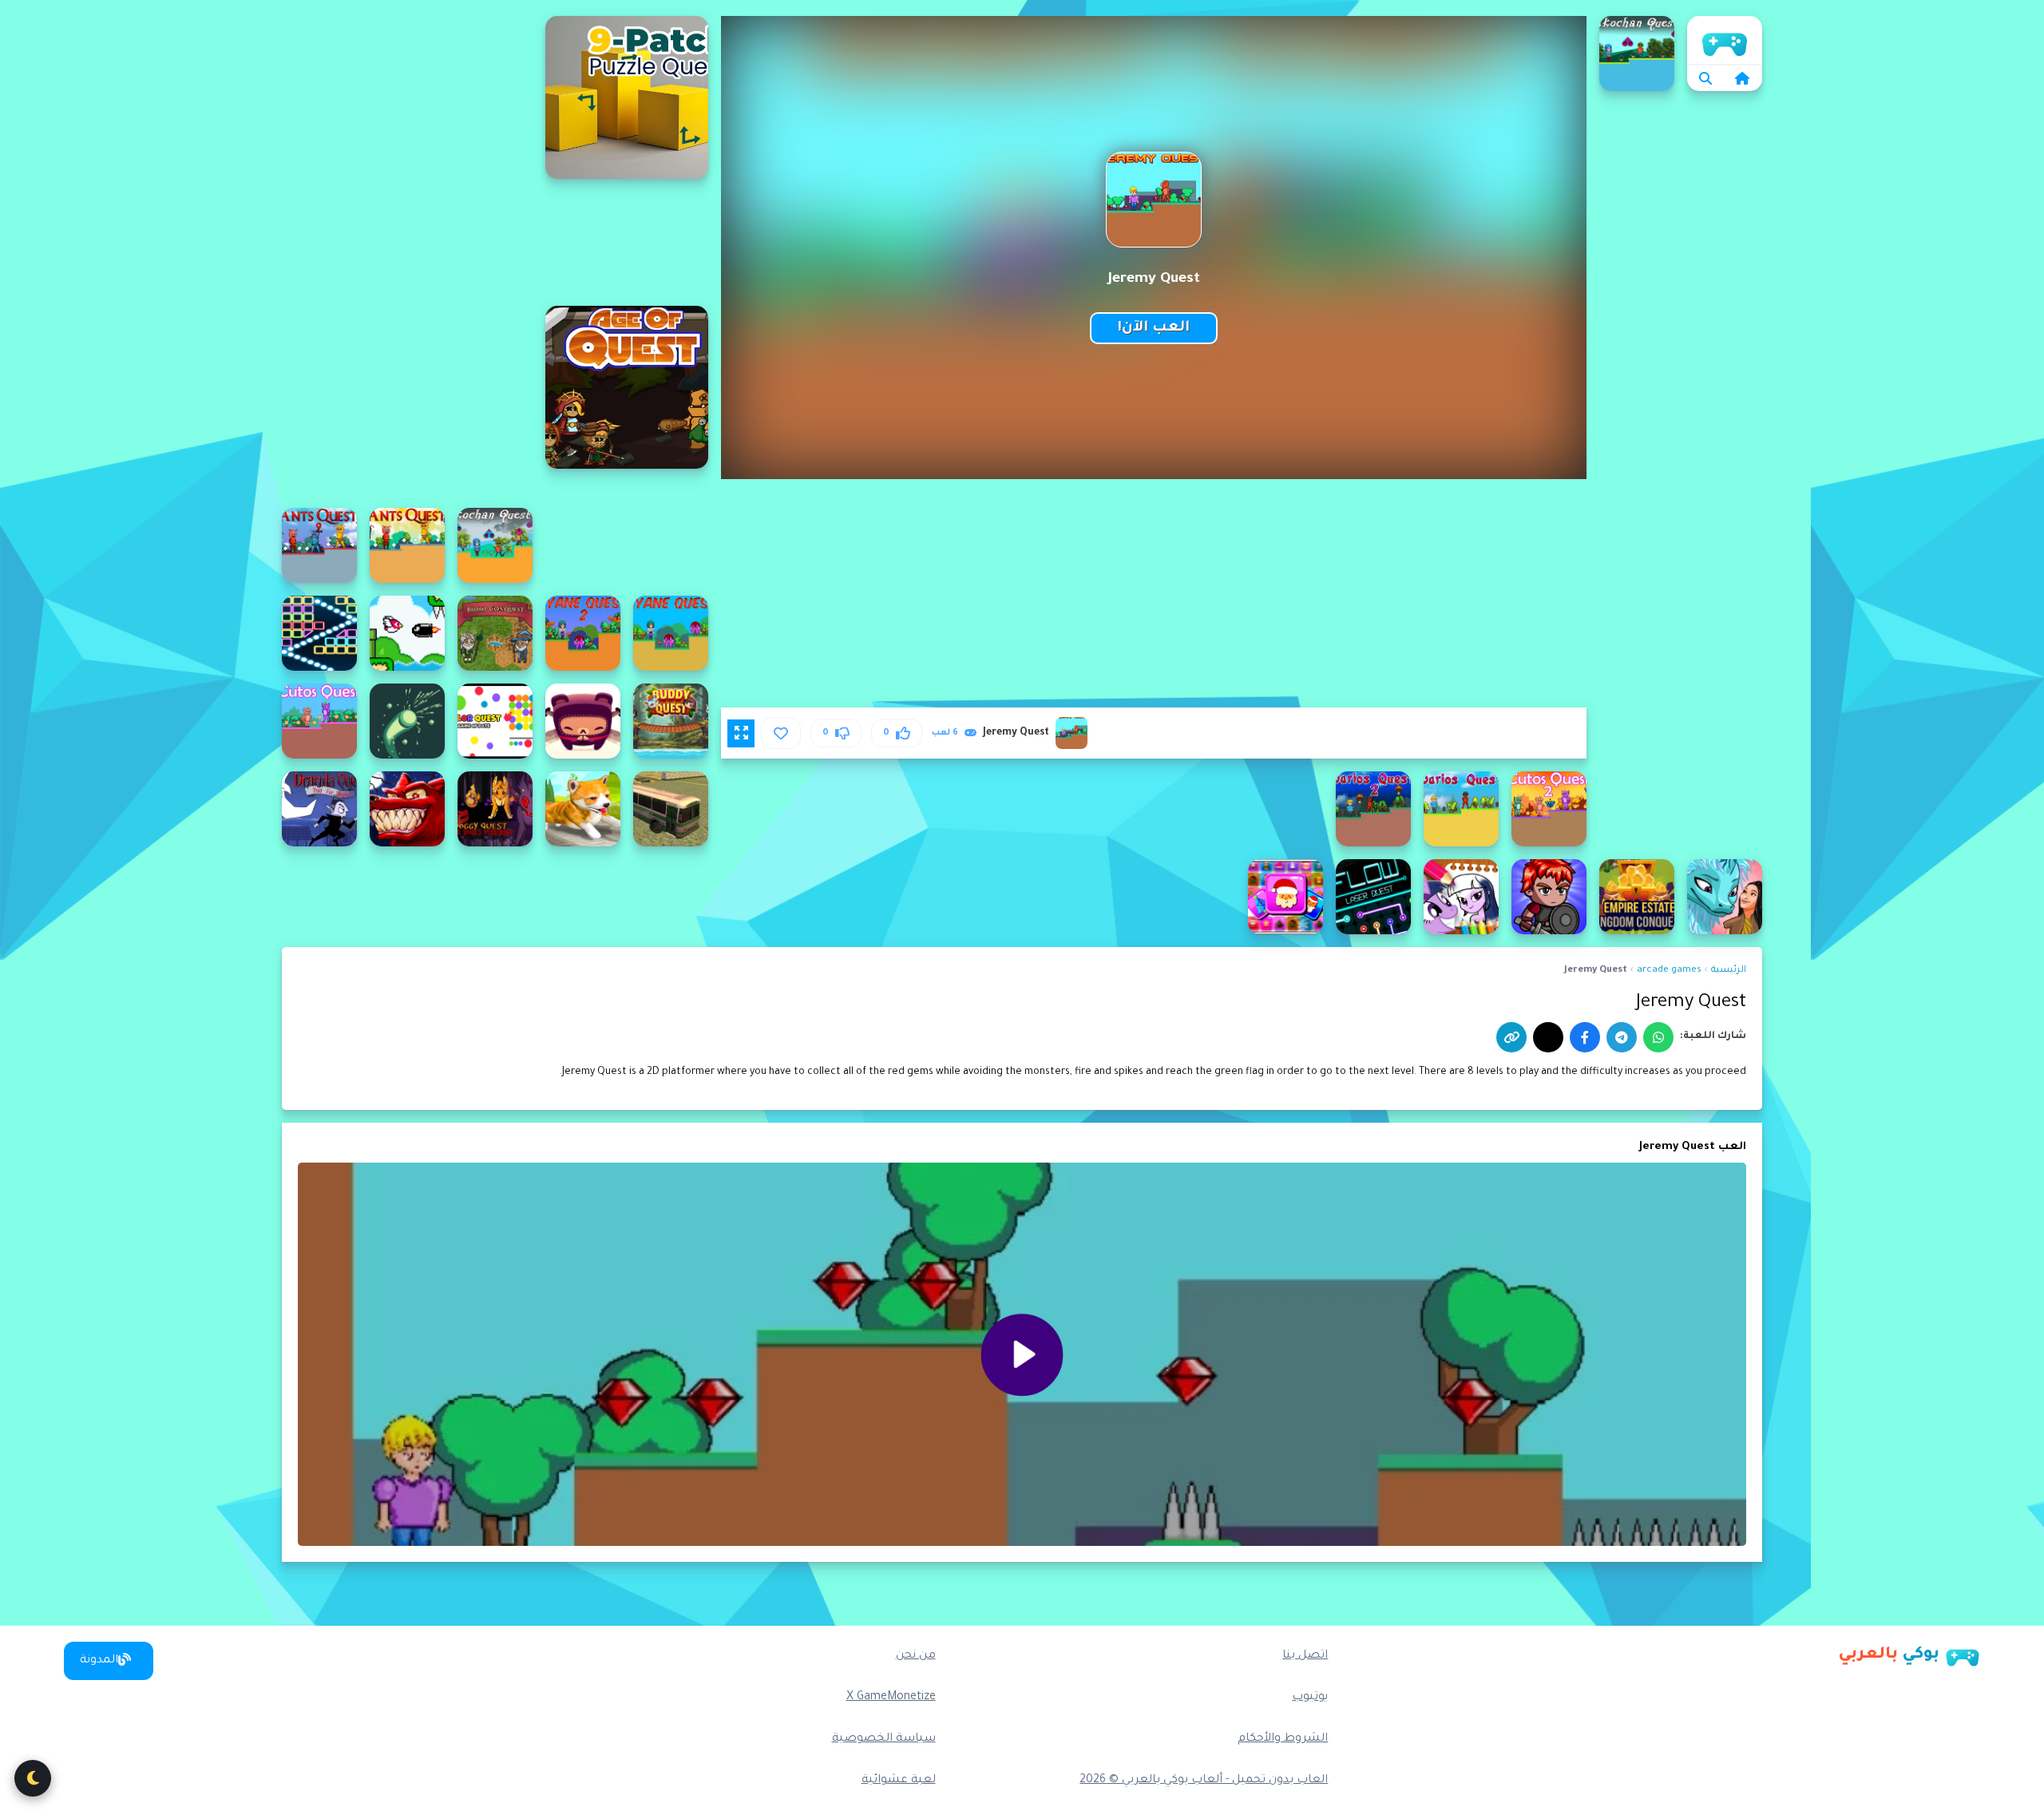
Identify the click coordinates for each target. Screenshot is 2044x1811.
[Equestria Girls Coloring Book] (1461, 897)
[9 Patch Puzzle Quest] (627, 97)
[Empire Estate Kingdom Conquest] (1637, 897)
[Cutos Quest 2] (1549, 809)
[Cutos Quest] (319, 721)
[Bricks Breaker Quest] (319, 633)
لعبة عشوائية (899, 1781)
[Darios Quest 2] (1373, 809)
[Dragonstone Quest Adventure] (1725, 897)
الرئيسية (1725, 40)
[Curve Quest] (407, 721)
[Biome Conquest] (495, 633)
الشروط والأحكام (1283, 1739)
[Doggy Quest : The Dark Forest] (495, 809)
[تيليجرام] (1622, 1037)
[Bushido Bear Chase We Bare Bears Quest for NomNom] (583, 721)
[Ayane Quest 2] (583, 633)
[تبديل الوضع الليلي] (33, 1778)
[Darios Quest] (1461, 809)
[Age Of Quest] (627, 387)
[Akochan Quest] (1637, 53)
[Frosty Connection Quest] (1285, 897)
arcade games (1669, 971)
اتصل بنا (1305, 1656)
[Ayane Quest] (671, 633)
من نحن (916, 1656)
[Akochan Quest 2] (495, 545)
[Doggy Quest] (583, 809)
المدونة (99, 1661)
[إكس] (1548, 1037)
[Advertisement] (407, 256)
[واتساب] (1658, 1037)
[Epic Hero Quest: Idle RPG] (1549, 897)
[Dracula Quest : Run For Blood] (319, 809)
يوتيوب (1310, 1698)
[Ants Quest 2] (319, 545)
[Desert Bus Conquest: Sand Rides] (671, 809)
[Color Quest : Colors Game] (495, 721)
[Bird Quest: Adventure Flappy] (407, 633)
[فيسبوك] (1585, 1037)
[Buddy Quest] (671, 721)
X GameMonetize (891, 1698)
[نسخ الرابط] (1511, 1037)
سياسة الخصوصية (884, 1739)
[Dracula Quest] (407, 809)
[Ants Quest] (407, 545)
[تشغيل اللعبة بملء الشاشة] (741, 733)
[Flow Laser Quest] (1373, 897)
